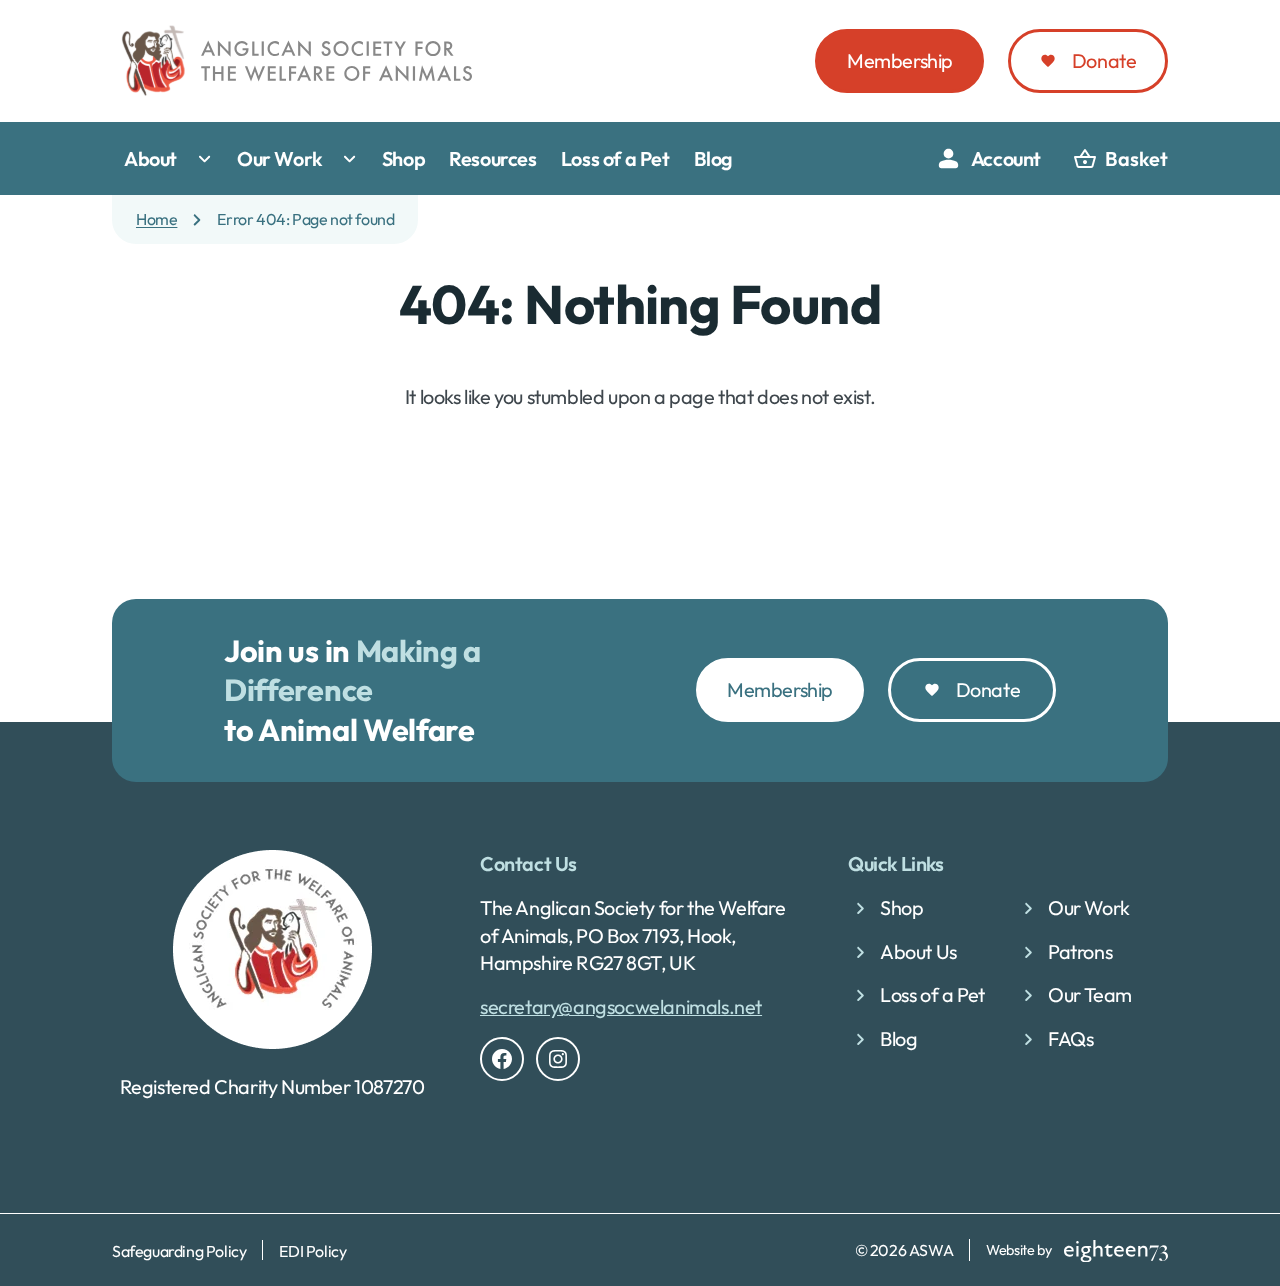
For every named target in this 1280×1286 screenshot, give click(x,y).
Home (156, 219)
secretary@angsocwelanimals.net (621, 1006)
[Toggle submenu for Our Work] (354, 159)
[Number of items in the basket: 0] (1120, 159)
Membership (900, 60)
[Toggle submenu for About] (209, 159)
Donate (1104, 60)
